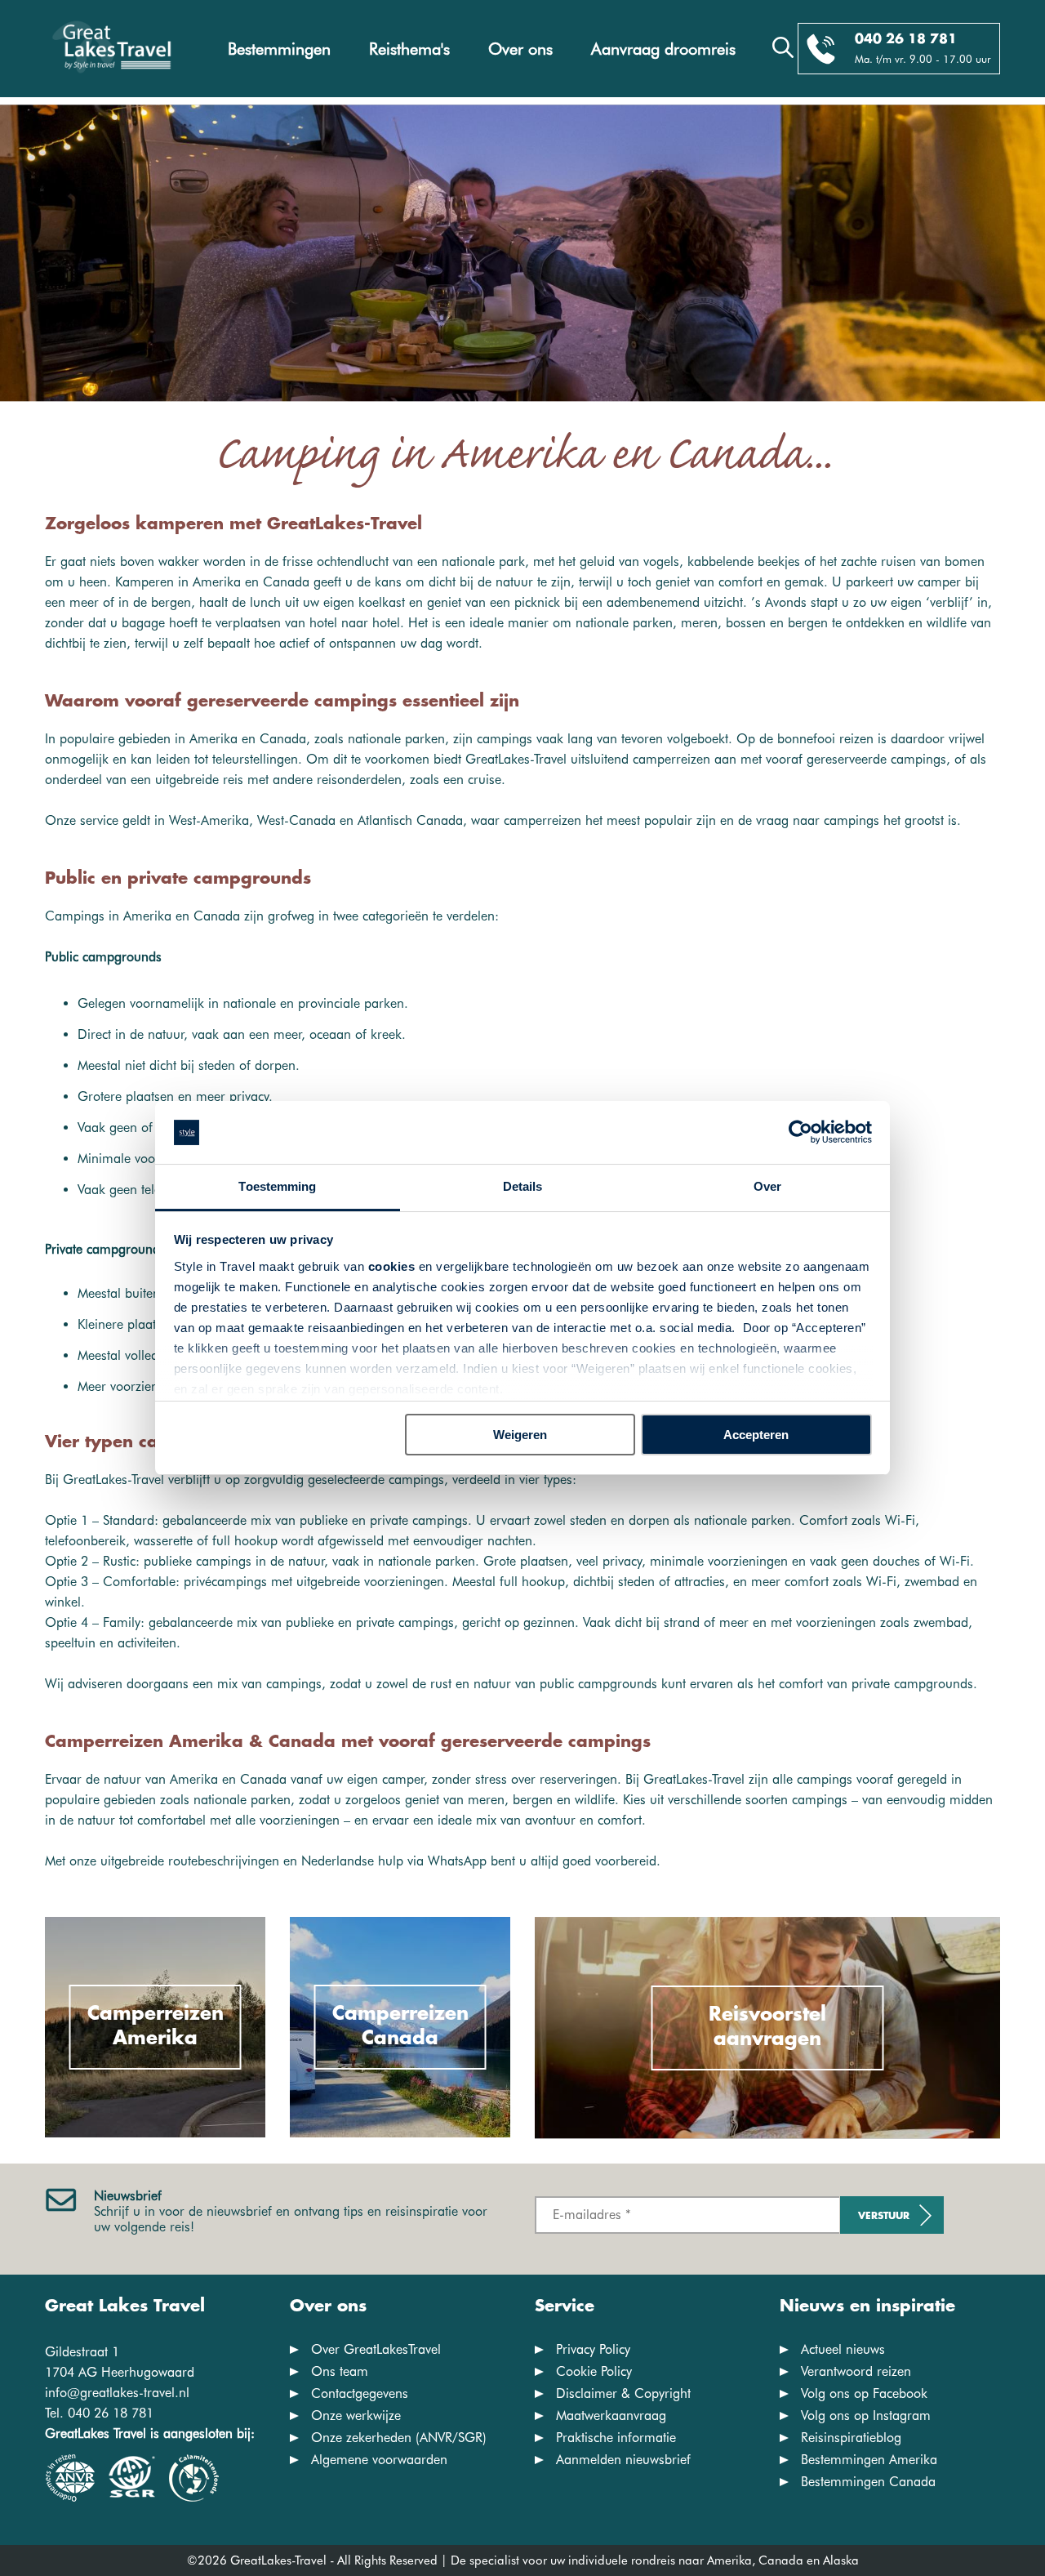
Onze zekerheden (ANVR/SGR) (399, 2438)
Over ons (520, 49)
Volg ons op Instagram (866, 2416)
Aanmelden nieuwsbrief (623, 2460)
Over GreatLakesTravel (376, 2349)
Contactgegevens (360, 2393)
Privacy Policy (593, 2349)
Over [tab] (767, 1186)
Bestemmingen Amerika (869, 2460)
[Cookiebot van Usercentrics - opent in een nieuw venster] (800, 1133)
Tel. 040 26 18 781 (99, 2413)
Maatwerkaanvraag (611, 2416)
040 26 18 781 (906, 40)
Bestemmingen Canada (868, 2482)
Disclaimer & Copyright (623, 2393)
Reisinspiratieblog (851, 2438)
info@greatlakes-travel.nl (117, 2393)
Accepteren (756, 1435)
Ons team (340, 2371)
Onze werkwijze (356, 2416)
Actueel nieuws (843, 2349)
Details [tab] (523, 1186)
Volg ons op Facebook (864, 2393)
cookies (392, 1266)
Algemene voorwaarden (379, 2460)
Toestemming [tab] (277, 1186)
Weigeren (520, 1435)
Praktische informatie (616, 2438)
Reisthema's (409, 49)
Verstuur (884, 2216)
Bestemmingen (279, 49)
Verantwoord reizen (856, 2371)
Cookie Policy (594, 2371)
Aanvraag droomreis (663, 49)
